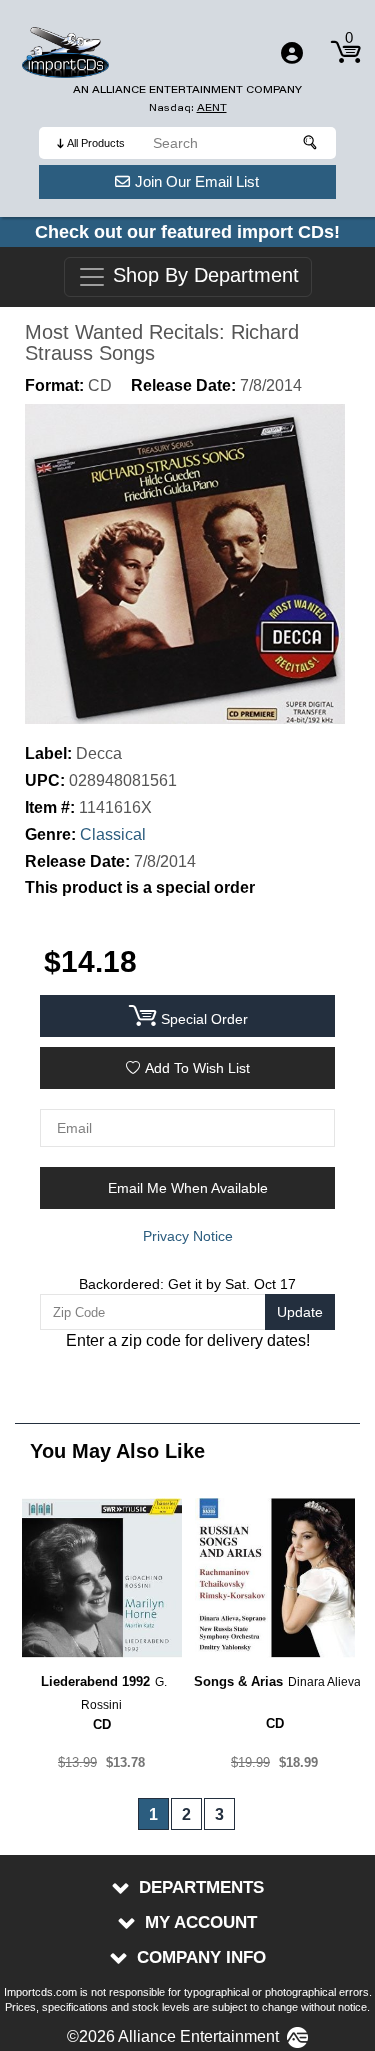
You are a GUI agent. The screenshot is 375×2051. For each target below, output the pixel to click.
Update (300, 1312)
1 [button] (153, 1814)
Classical (113, 834)
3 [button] (219, 1814)
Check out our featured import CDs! (187, 232)
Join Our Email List (197, 181)
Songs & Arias (238, 1681)
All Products (96, 143)
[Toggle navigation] (292, 53)
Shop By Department (203, 276)
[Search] (311, 143)
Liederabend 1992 (95, 1681)
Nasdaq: (188, 107)
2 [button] (186, 1814)
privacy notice (188, 1236)
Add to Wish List (197, 1068)
